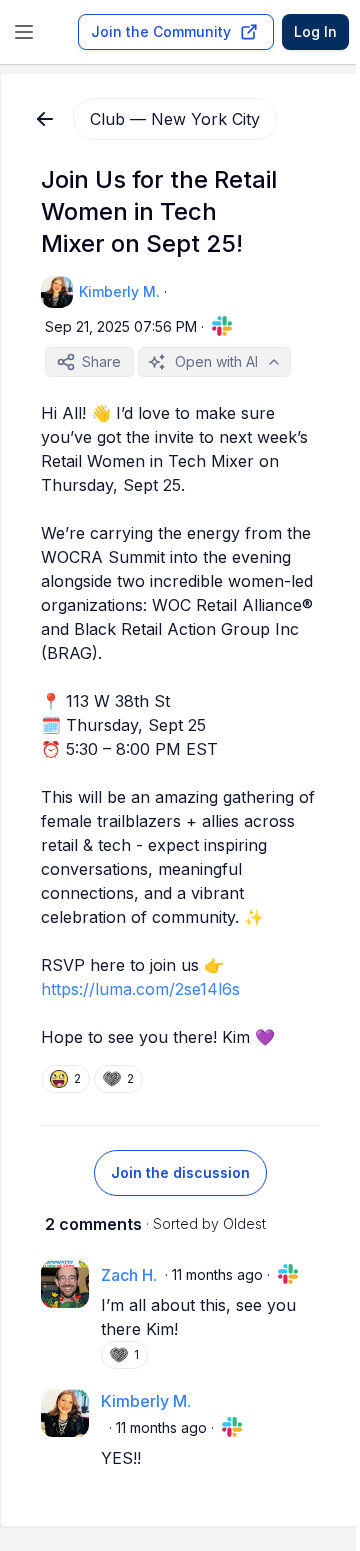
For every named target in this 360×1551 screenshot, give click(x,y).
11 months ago (217, 1274)
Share (101, 361)
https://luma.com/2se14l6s (140, 989)
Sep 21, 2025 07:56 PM (121, 326)
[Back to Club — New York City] (45, 119)
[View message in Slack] (222, 326)
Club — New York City (175, 119)
